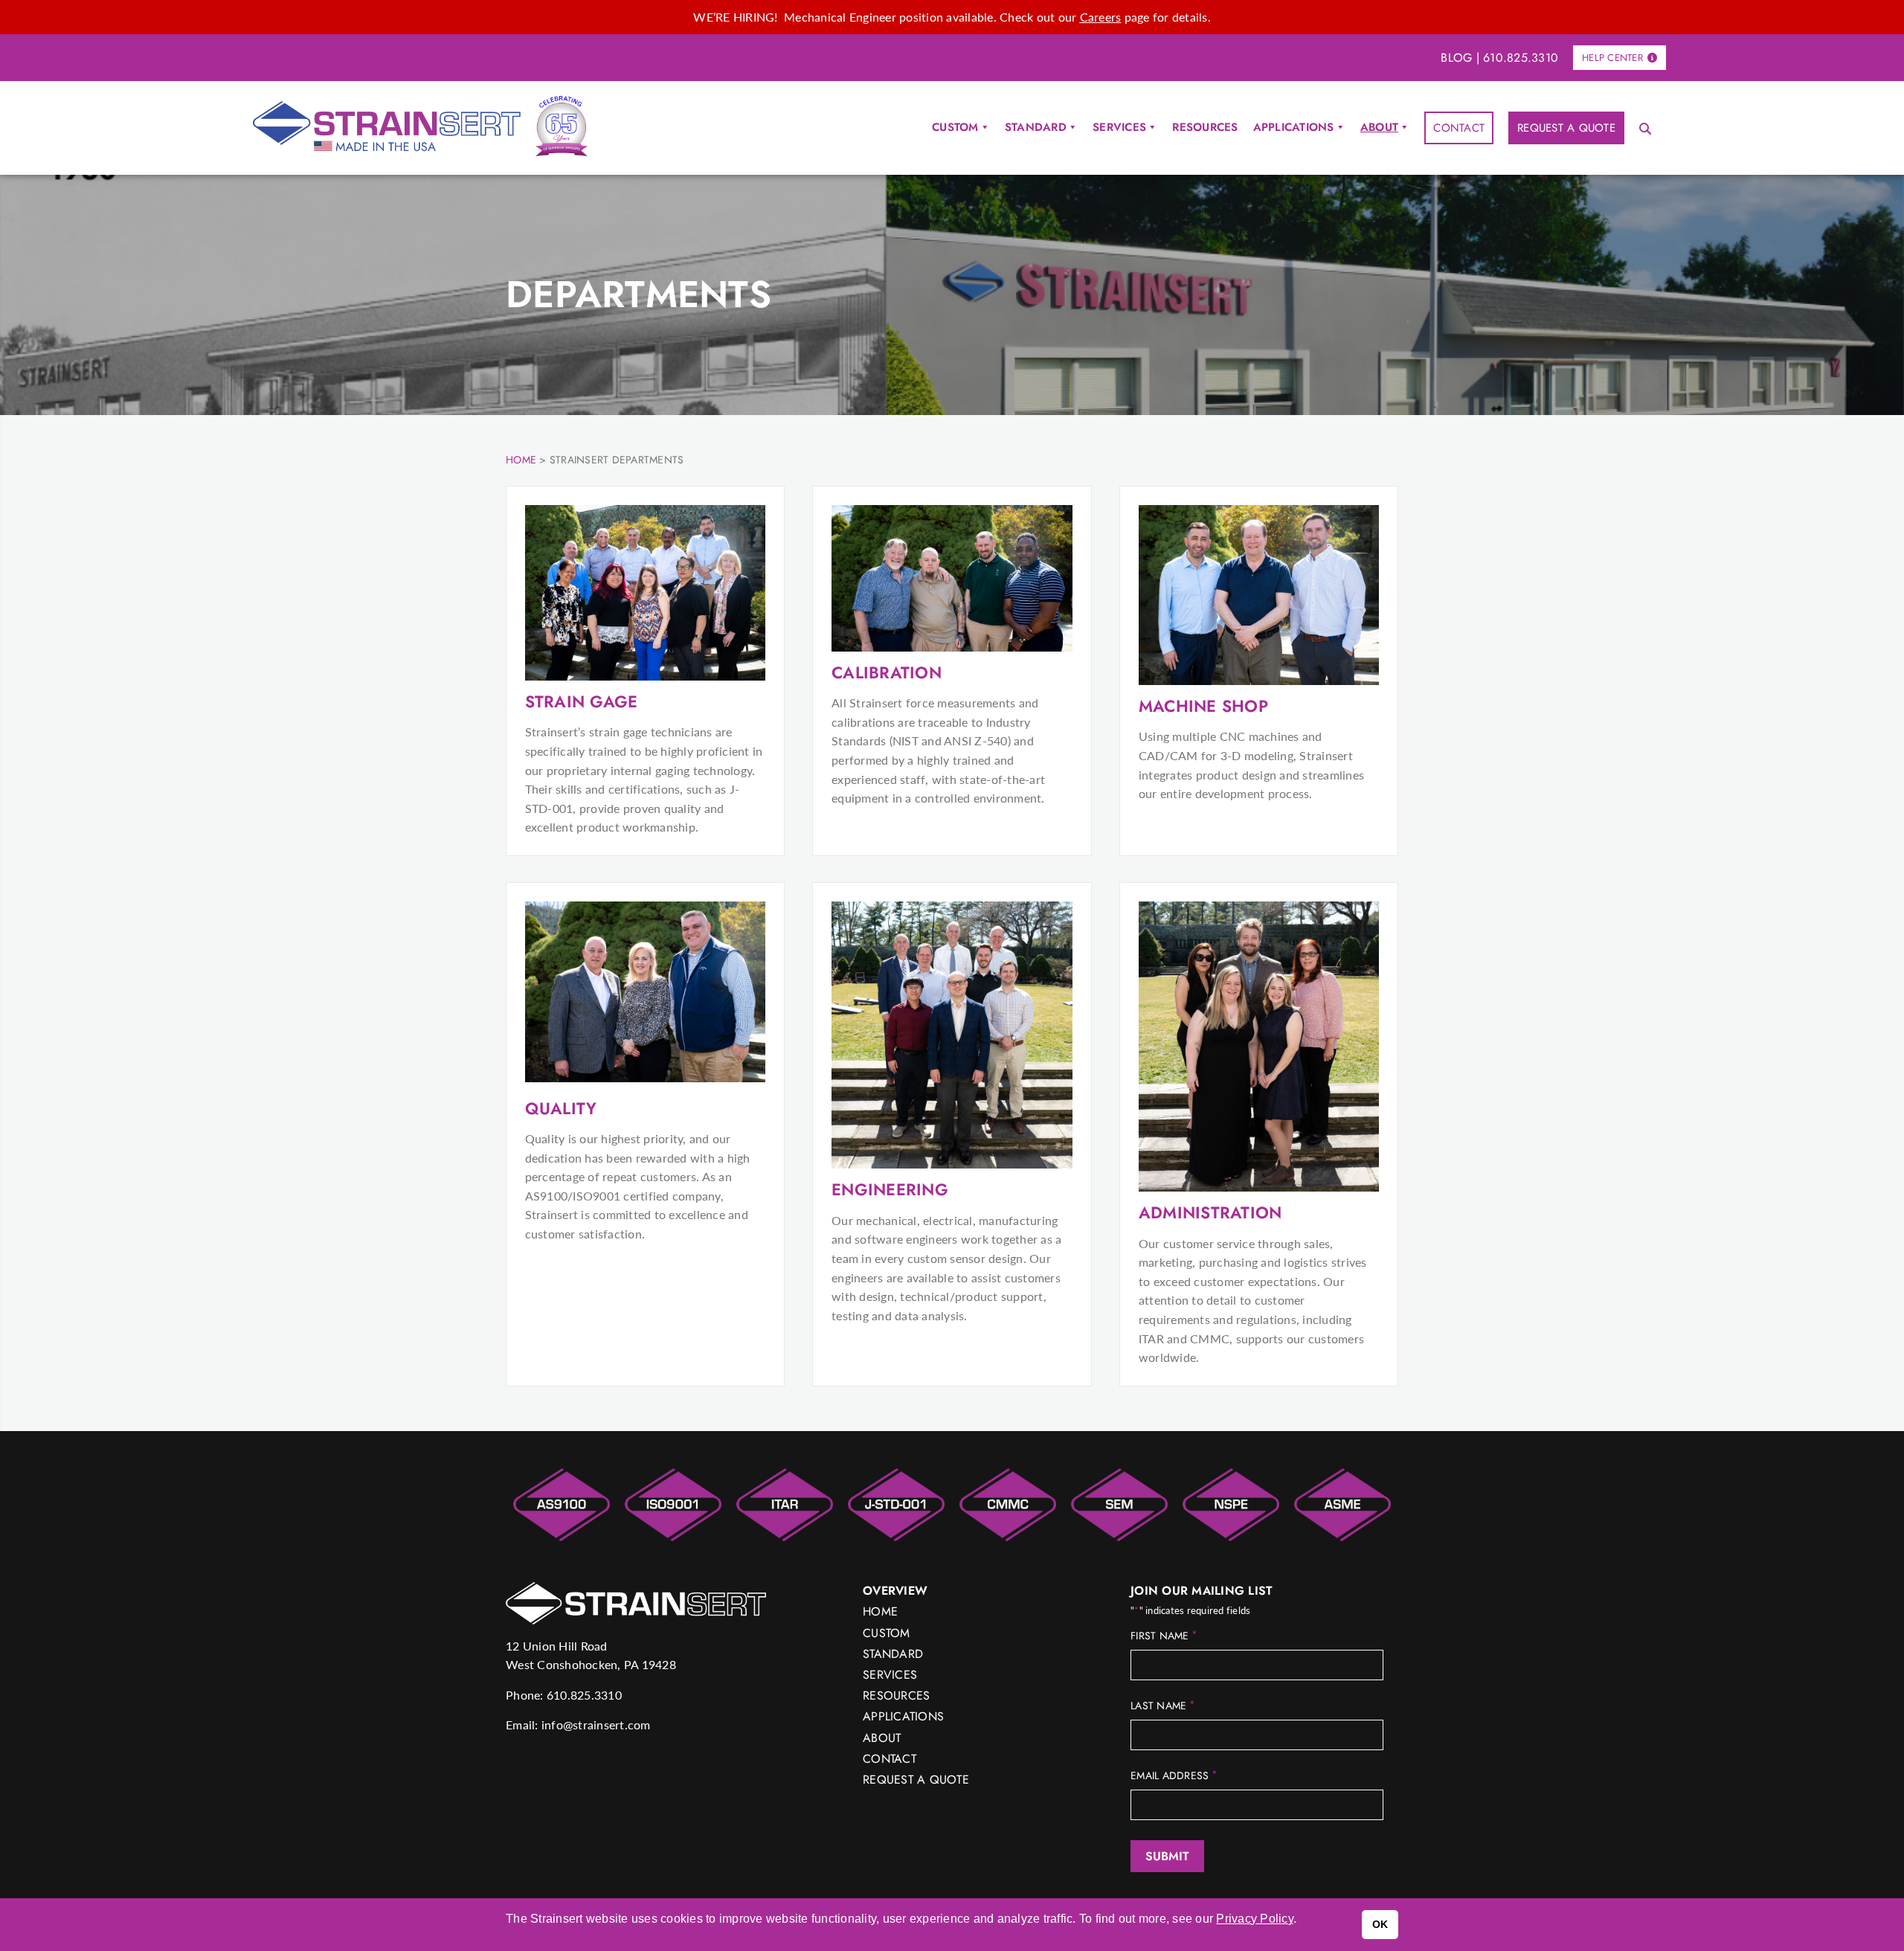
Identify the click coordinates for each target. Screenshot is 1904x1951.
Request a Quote (1566, 128)
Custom (955, 127)
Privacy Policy (1255, 1919)
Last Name (1163, 1706)
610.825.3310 (1521, 58)
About (1379, 127)
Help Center (1612, 58)
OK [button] (1380, 1924)
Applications (1294, 127)
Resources (1205, 127)
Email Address (1174, 1775)
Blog (1456, 58)
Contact (1459, 128)
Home (880, 1611)
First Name (1164, 1636)
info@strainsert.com (596, 1725)
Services (1119, 127)
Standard (1036, 127)
